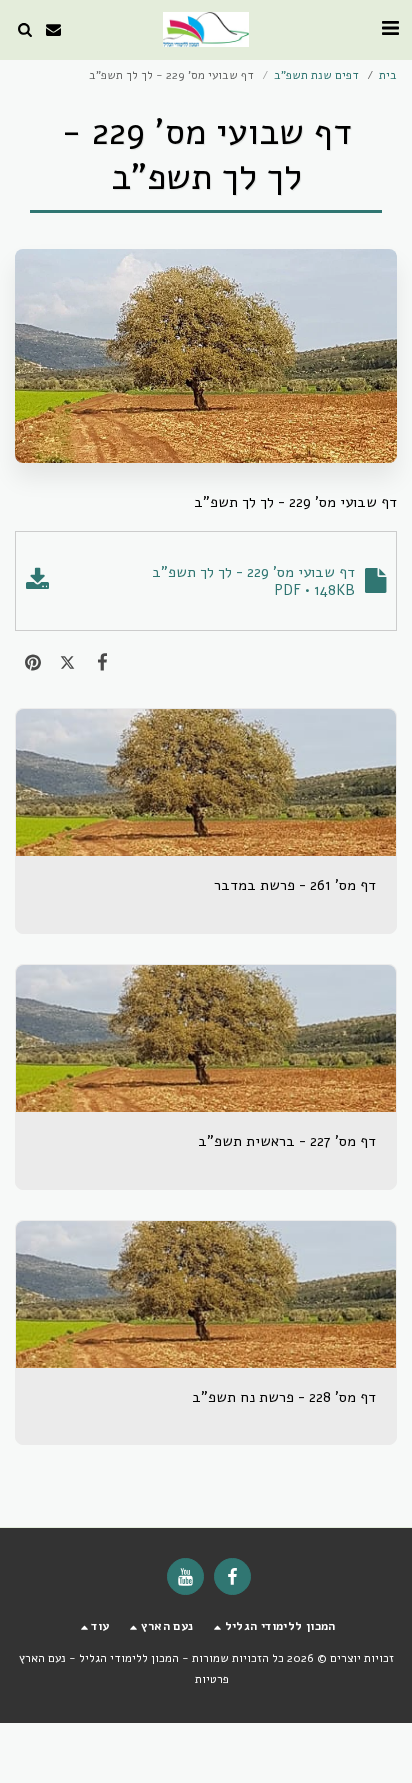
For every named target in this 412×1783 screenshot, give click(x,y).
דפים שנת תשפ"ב (316, 75)
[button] (390, 28)
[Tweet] (67, 663)
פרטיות (212, 1679)
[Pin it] (32, 663)
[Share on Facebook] (102, 663)
